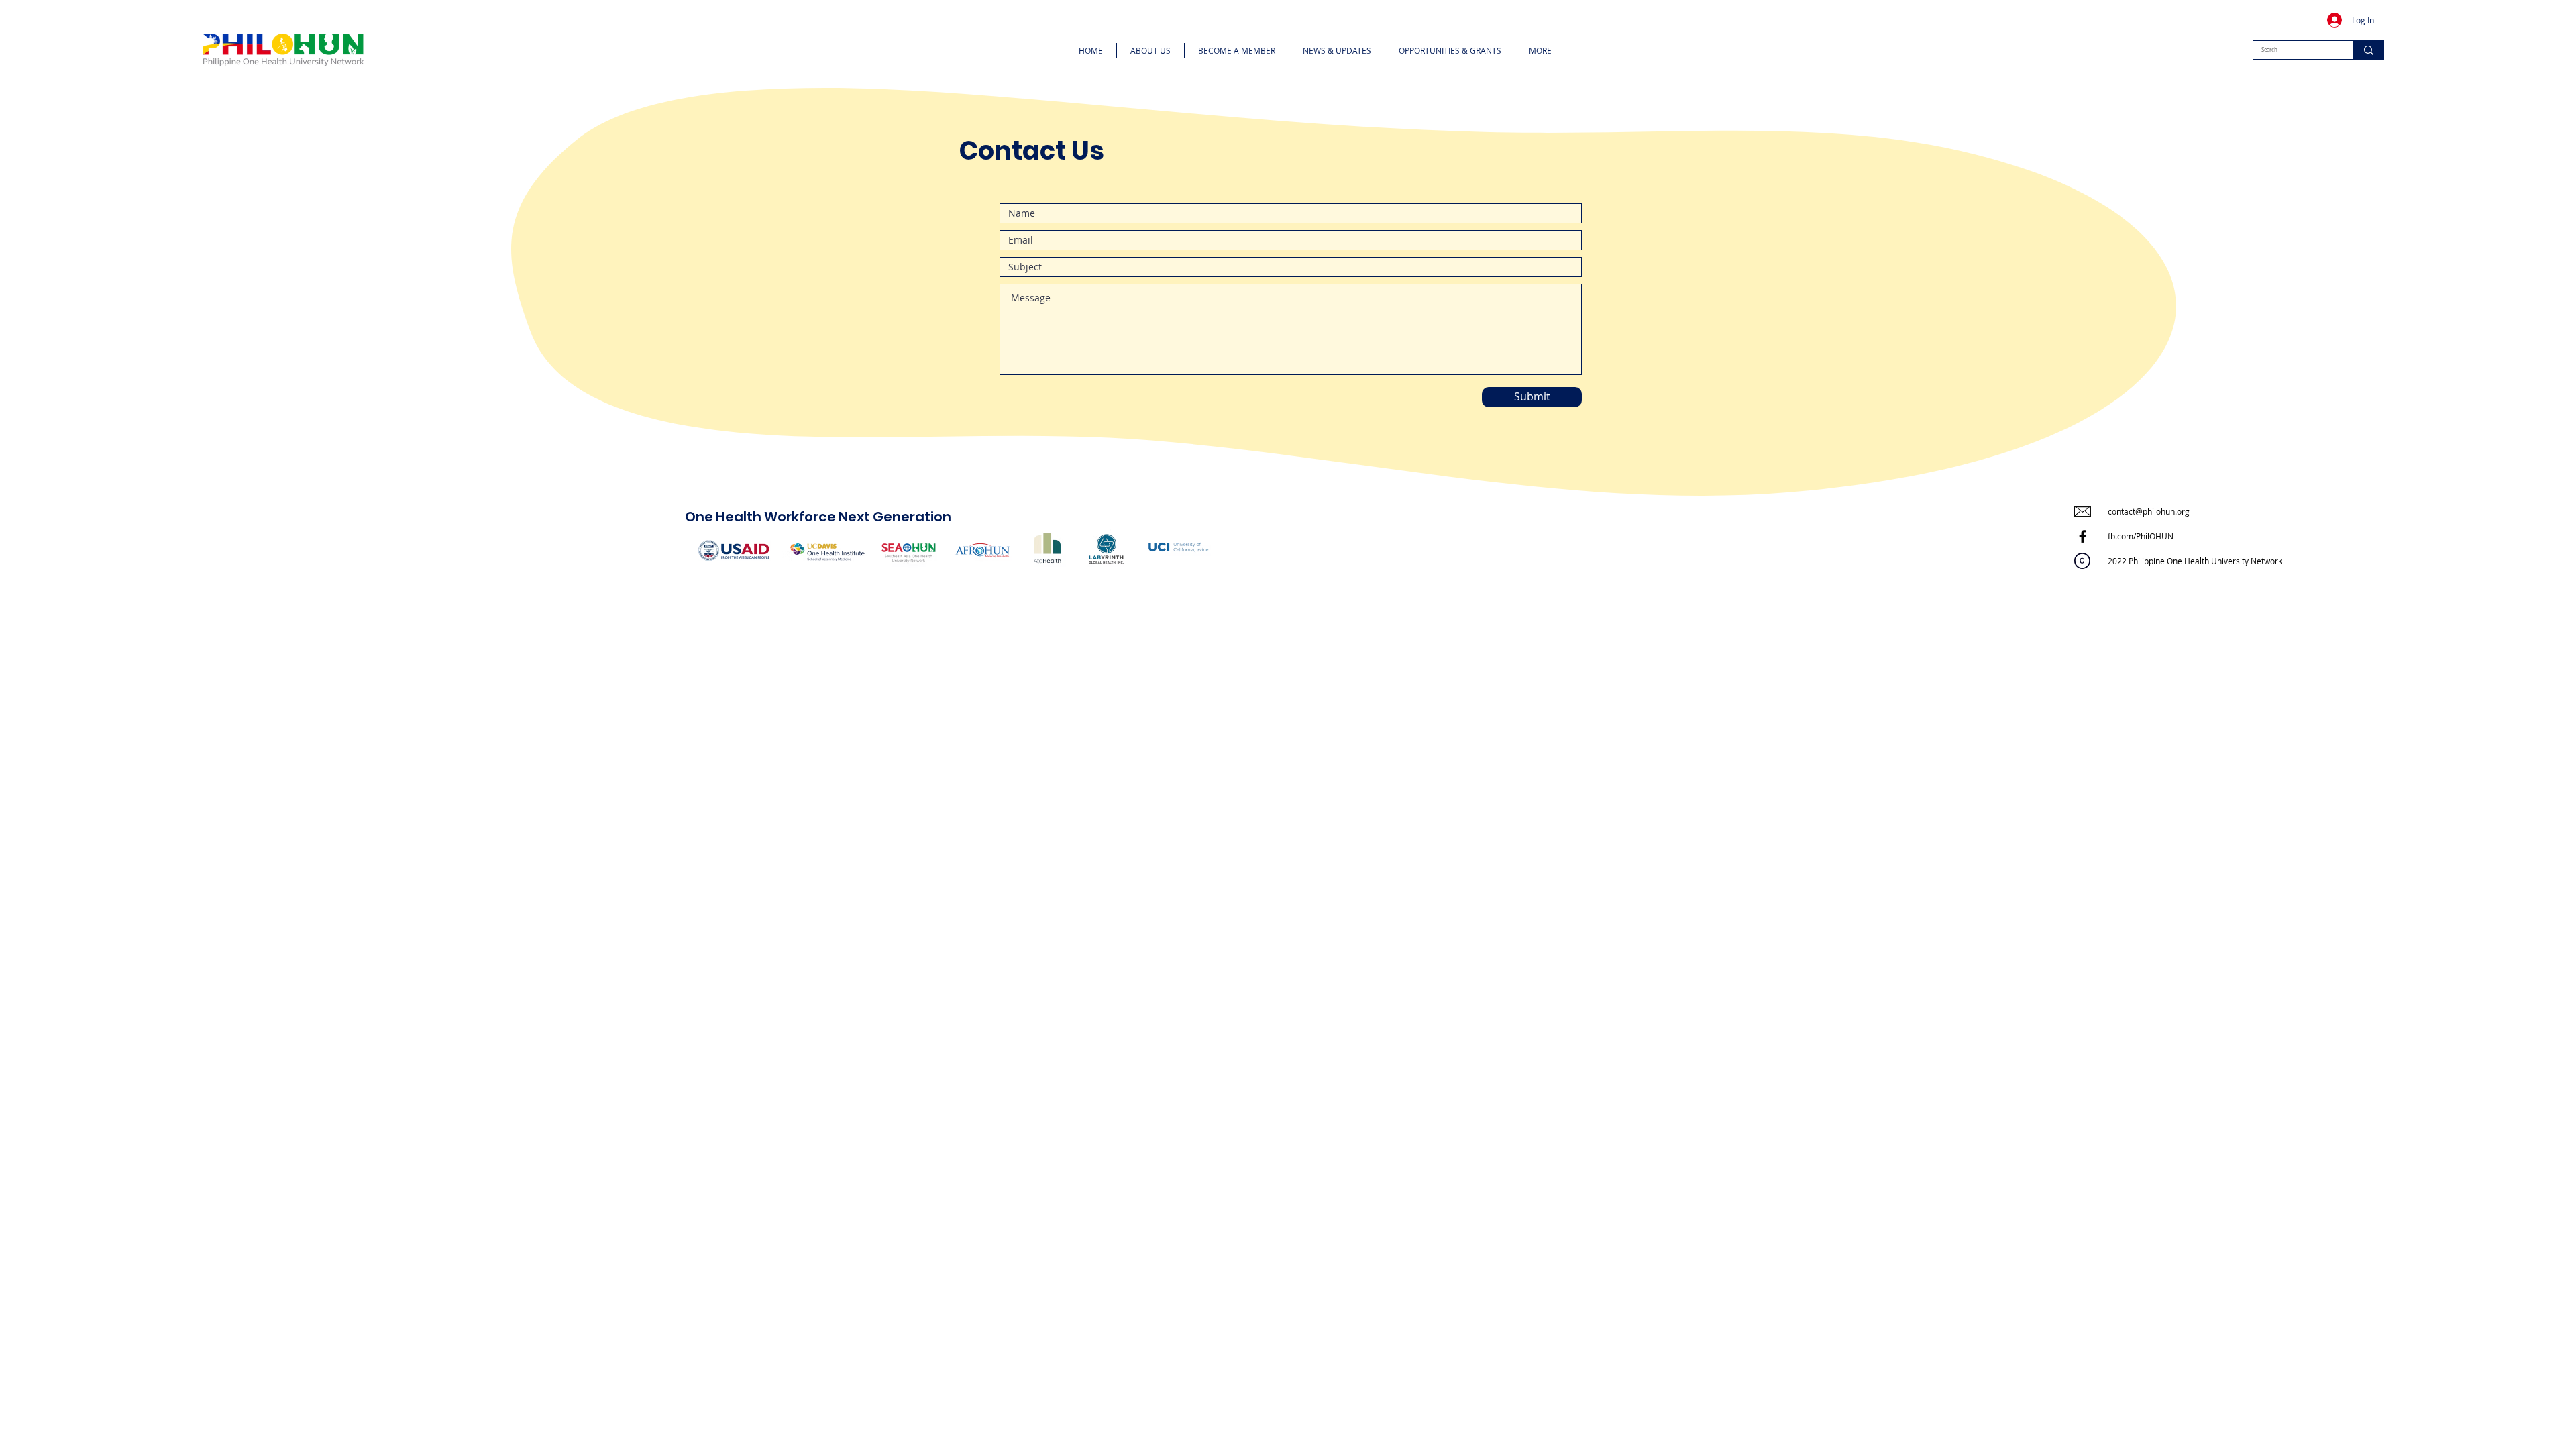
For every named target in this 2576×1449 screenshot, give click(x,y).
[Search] (2368, 50)
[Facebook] (2083, 536)
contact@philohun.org (2149, 511)
